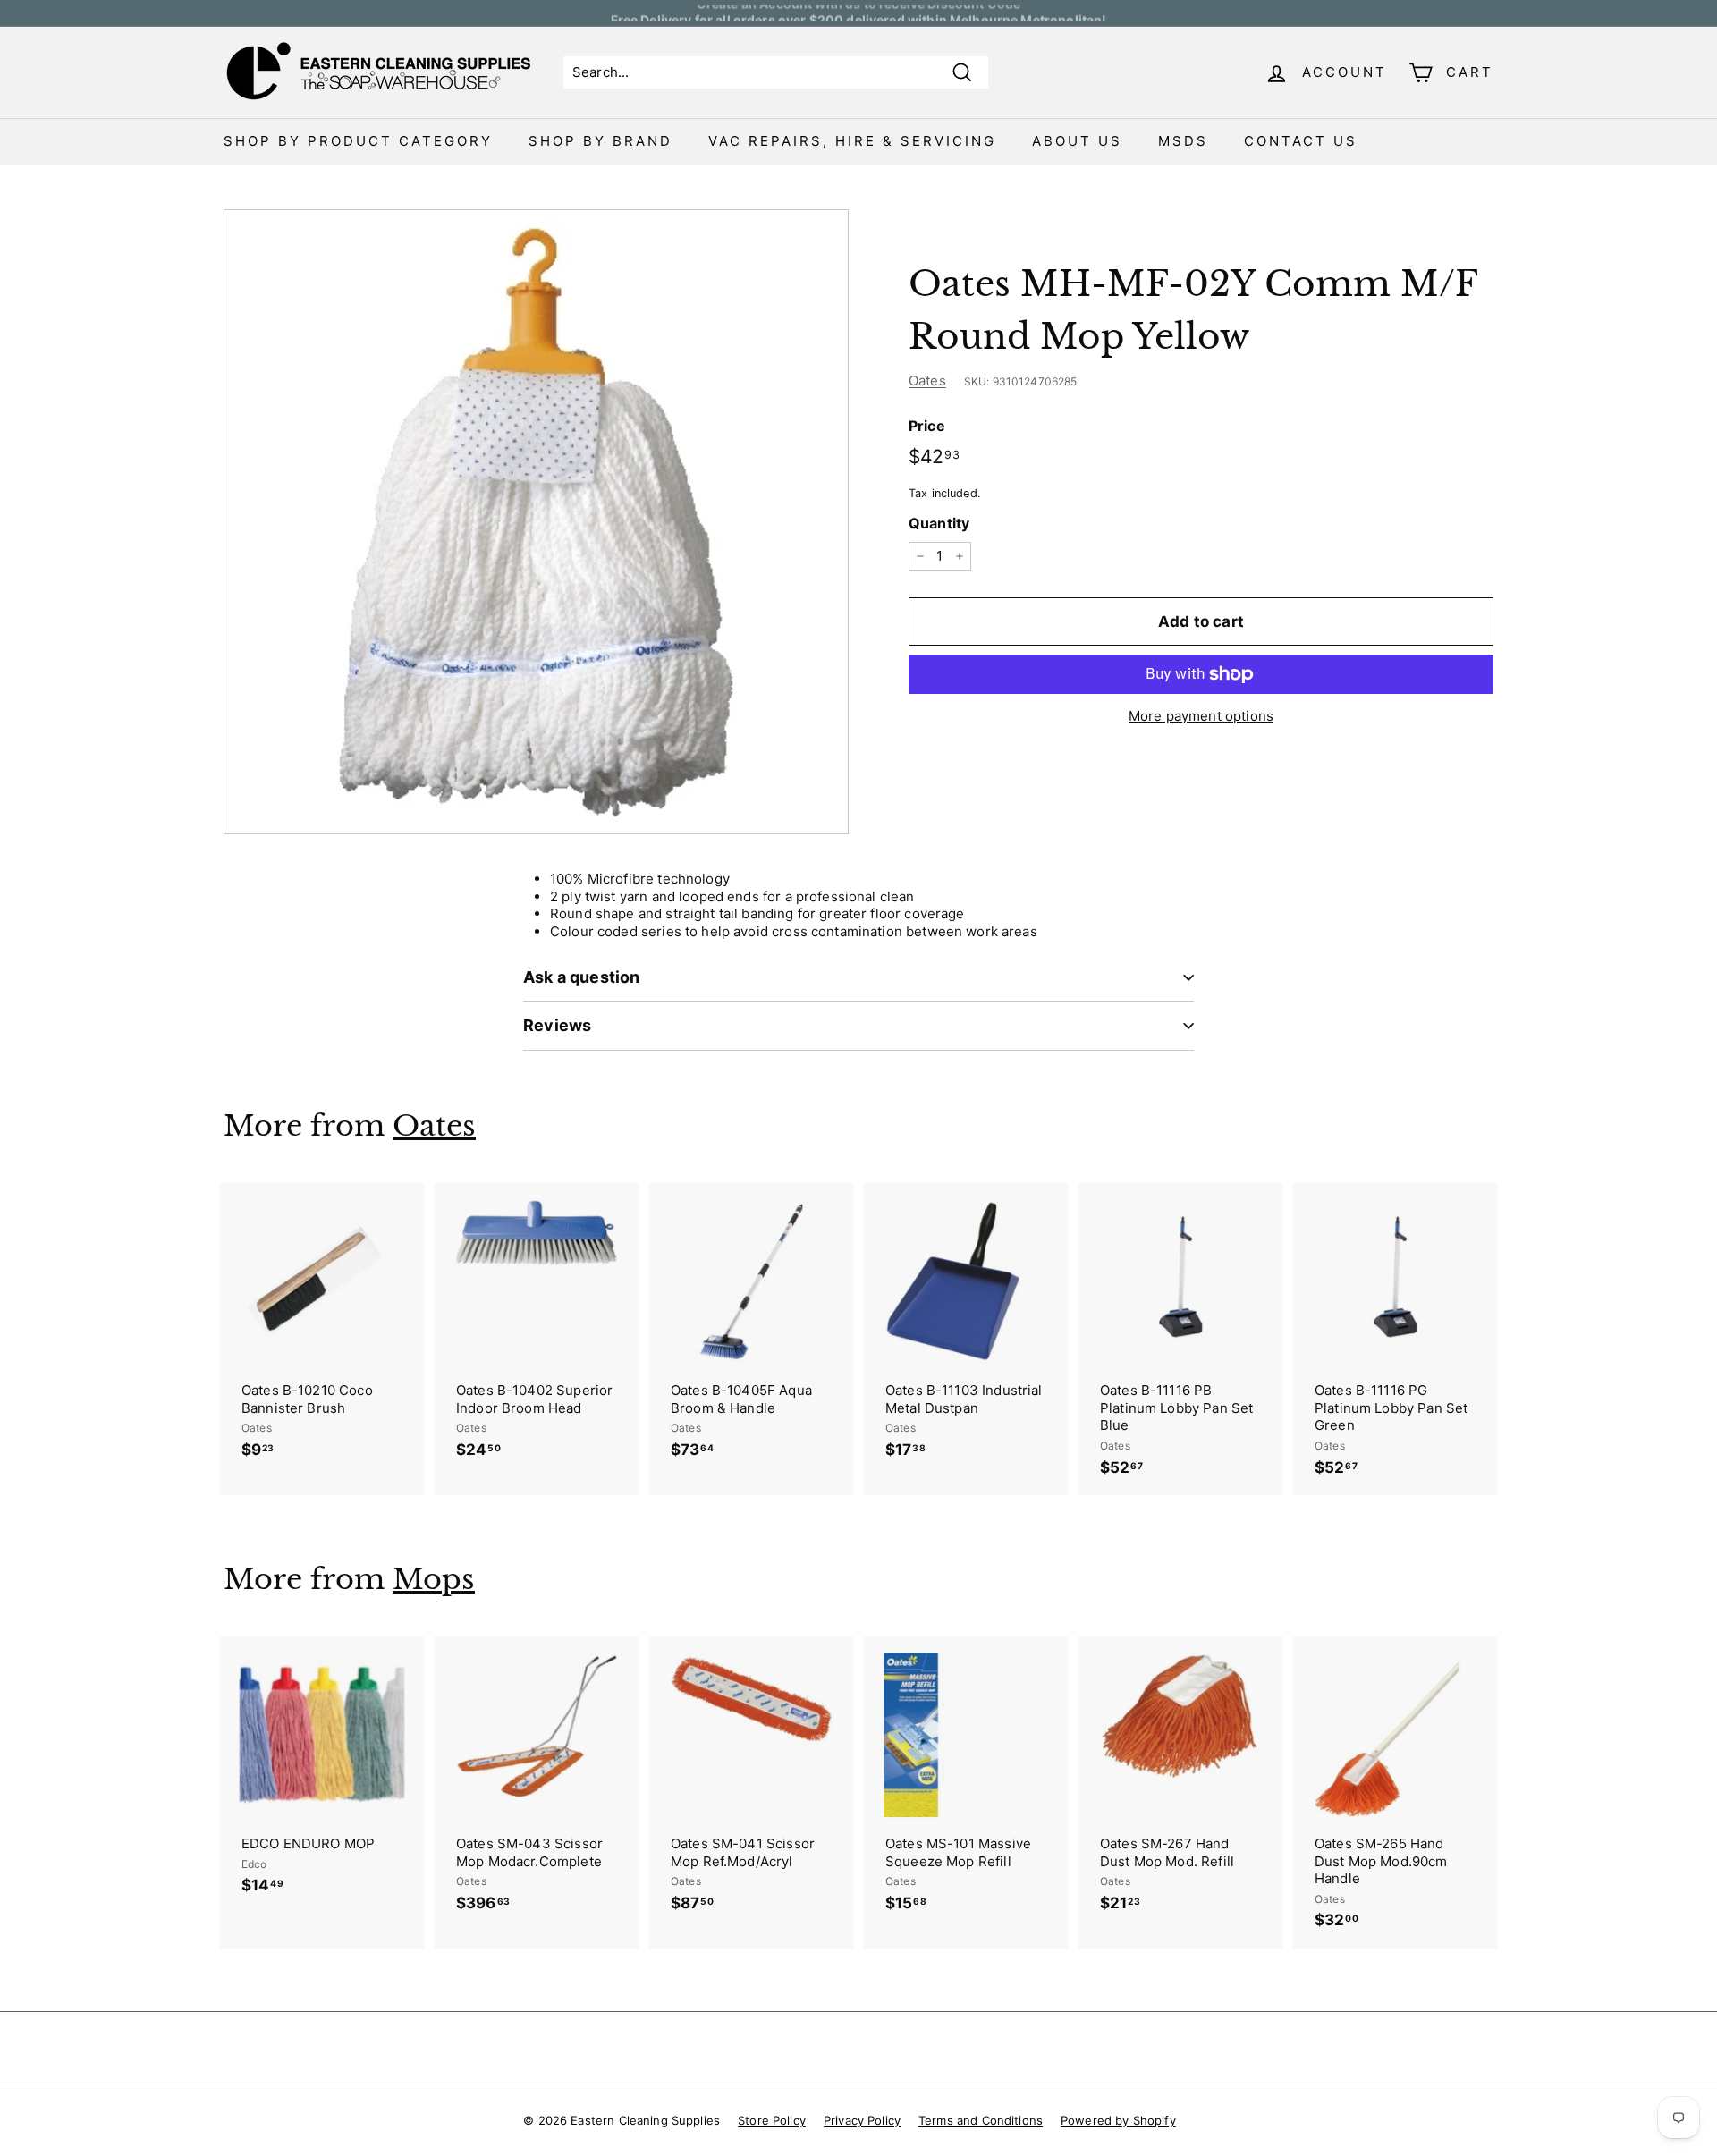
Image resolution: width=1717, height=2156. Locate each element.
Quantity (939, 523)
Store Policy (772, 2120)
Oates (927, 380)
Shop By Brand (601, 141)
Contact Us (1301, 141)
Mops (434, 1579)
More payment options (1201, 716)
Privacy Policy (862, 2120)
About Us (1077, 141)
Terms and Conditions (981, 2120)
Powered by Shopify (1118, 2120)
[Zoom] (536, 522)
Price (927, 426)
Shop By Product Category (358, 141)
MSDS (1183, 141)
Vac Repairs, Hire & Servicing (852, 141)
